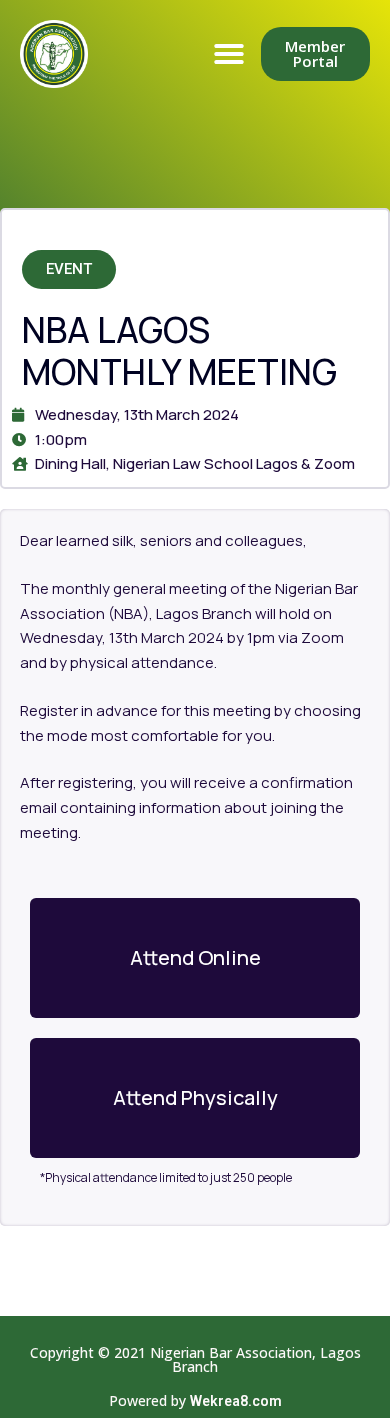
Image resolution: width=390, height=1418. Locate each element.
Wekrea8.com (236, 1401)
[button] (229, 54)
